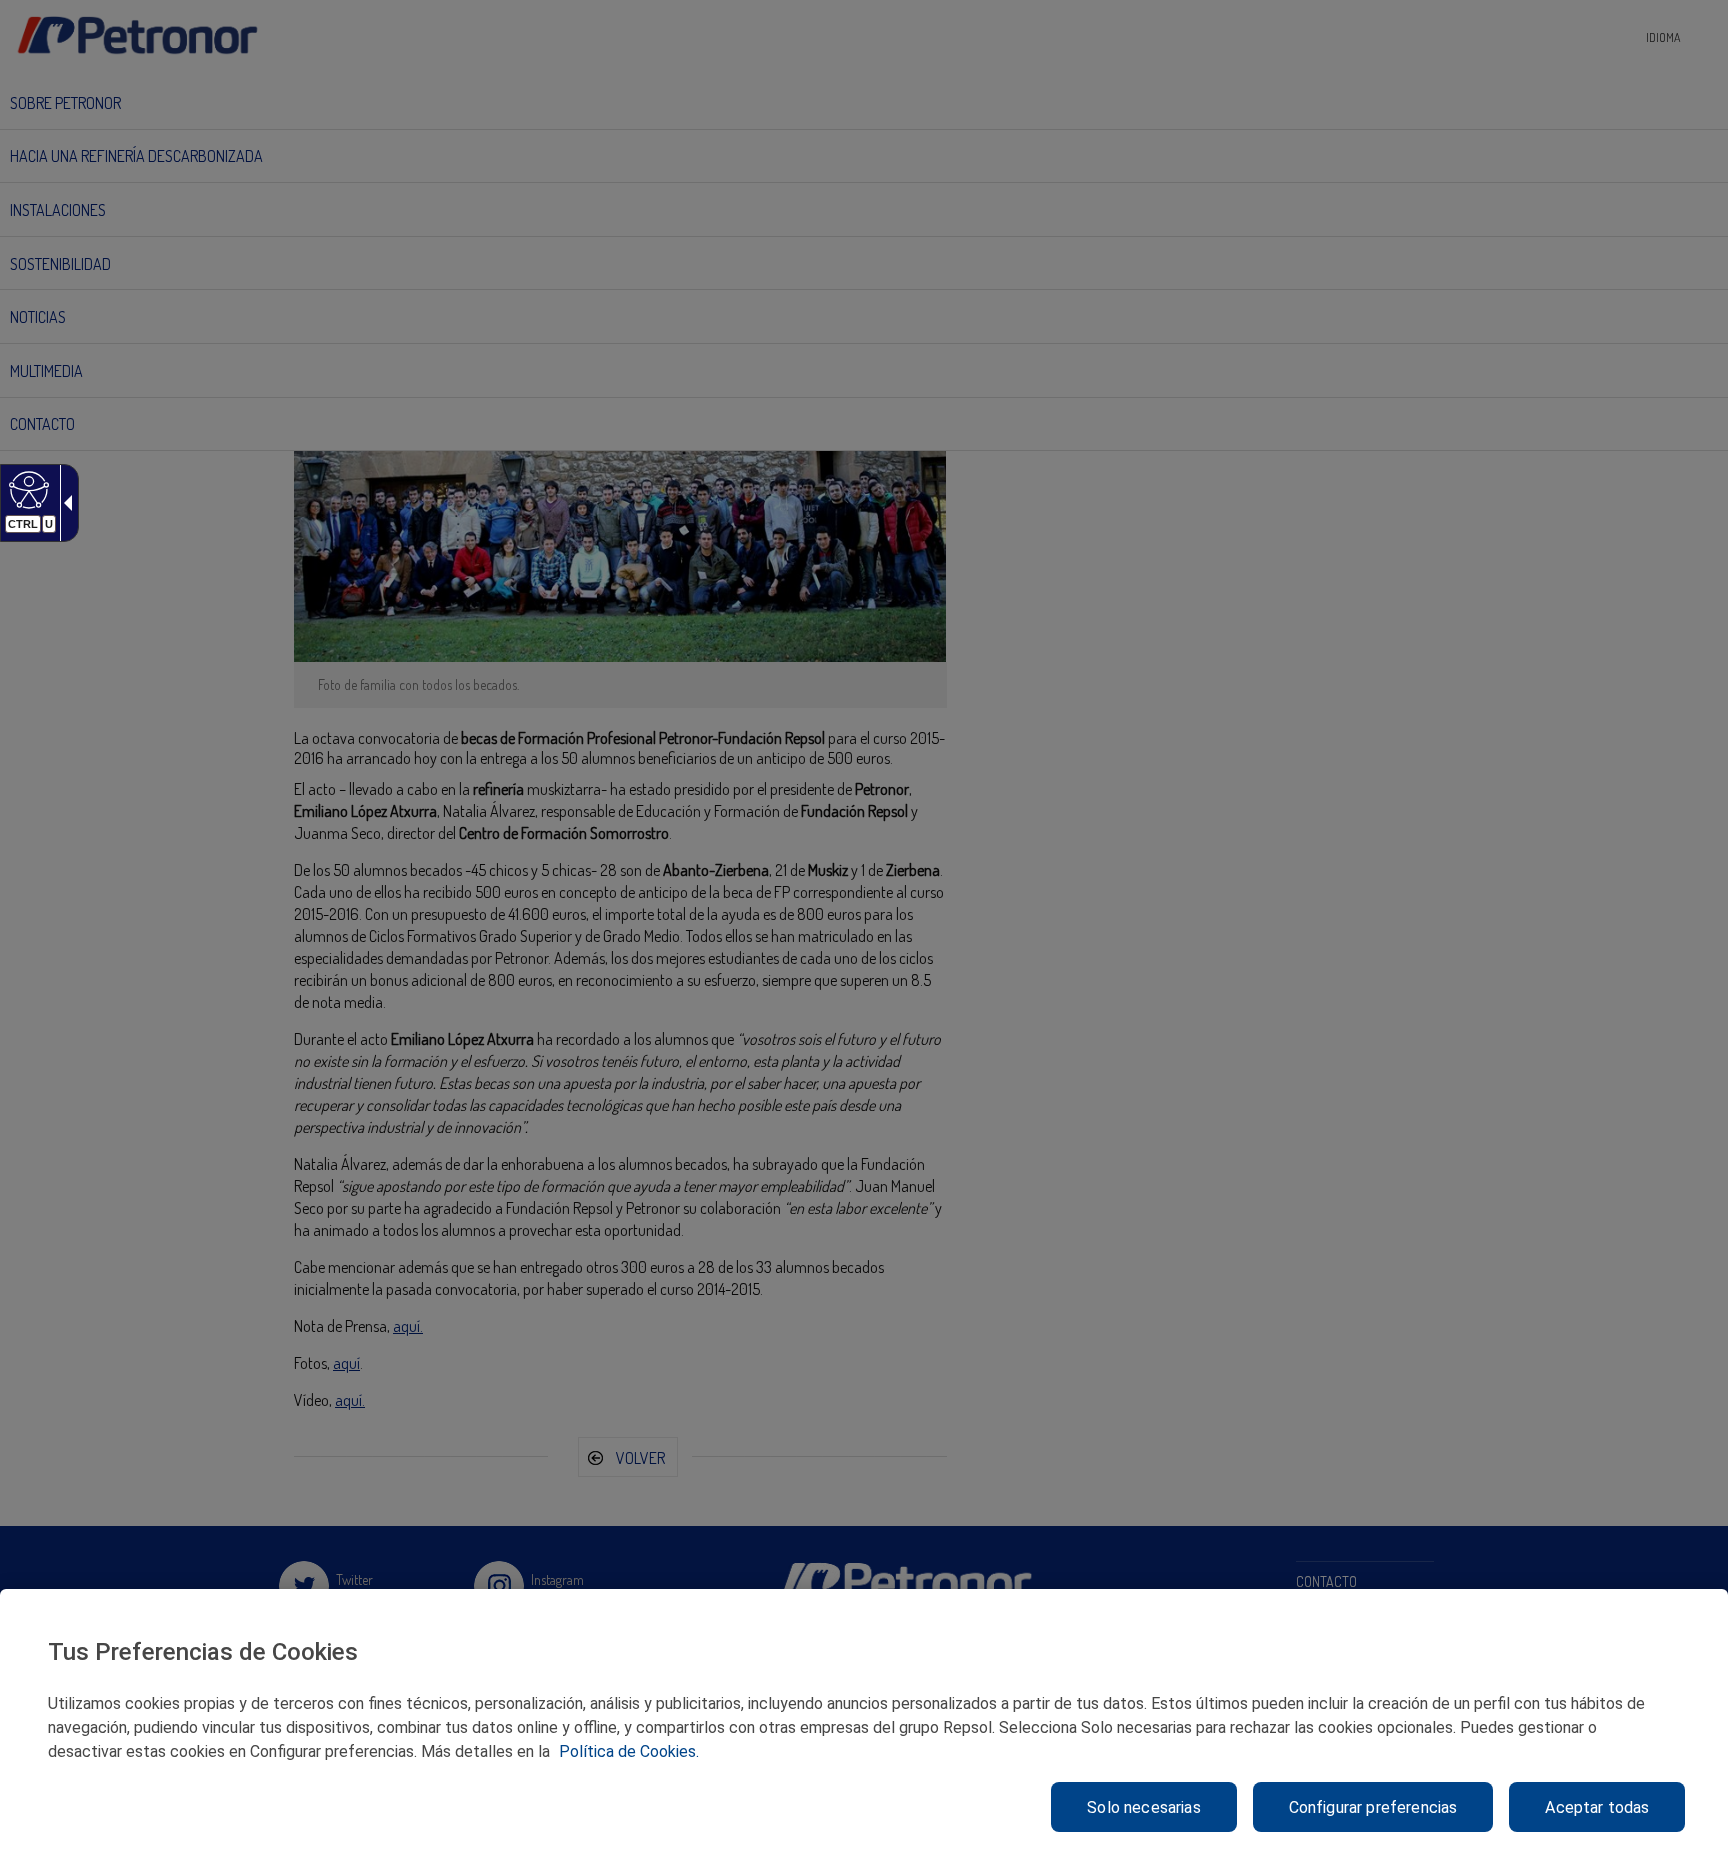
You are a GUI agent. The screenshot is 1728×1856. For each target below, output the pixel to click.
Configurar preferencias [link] (1373, 1807)
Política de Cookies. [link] (629, 1751)
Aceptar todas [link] (1597, 1807)
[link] (26, 489)
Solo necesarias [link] (1143, 1807)
